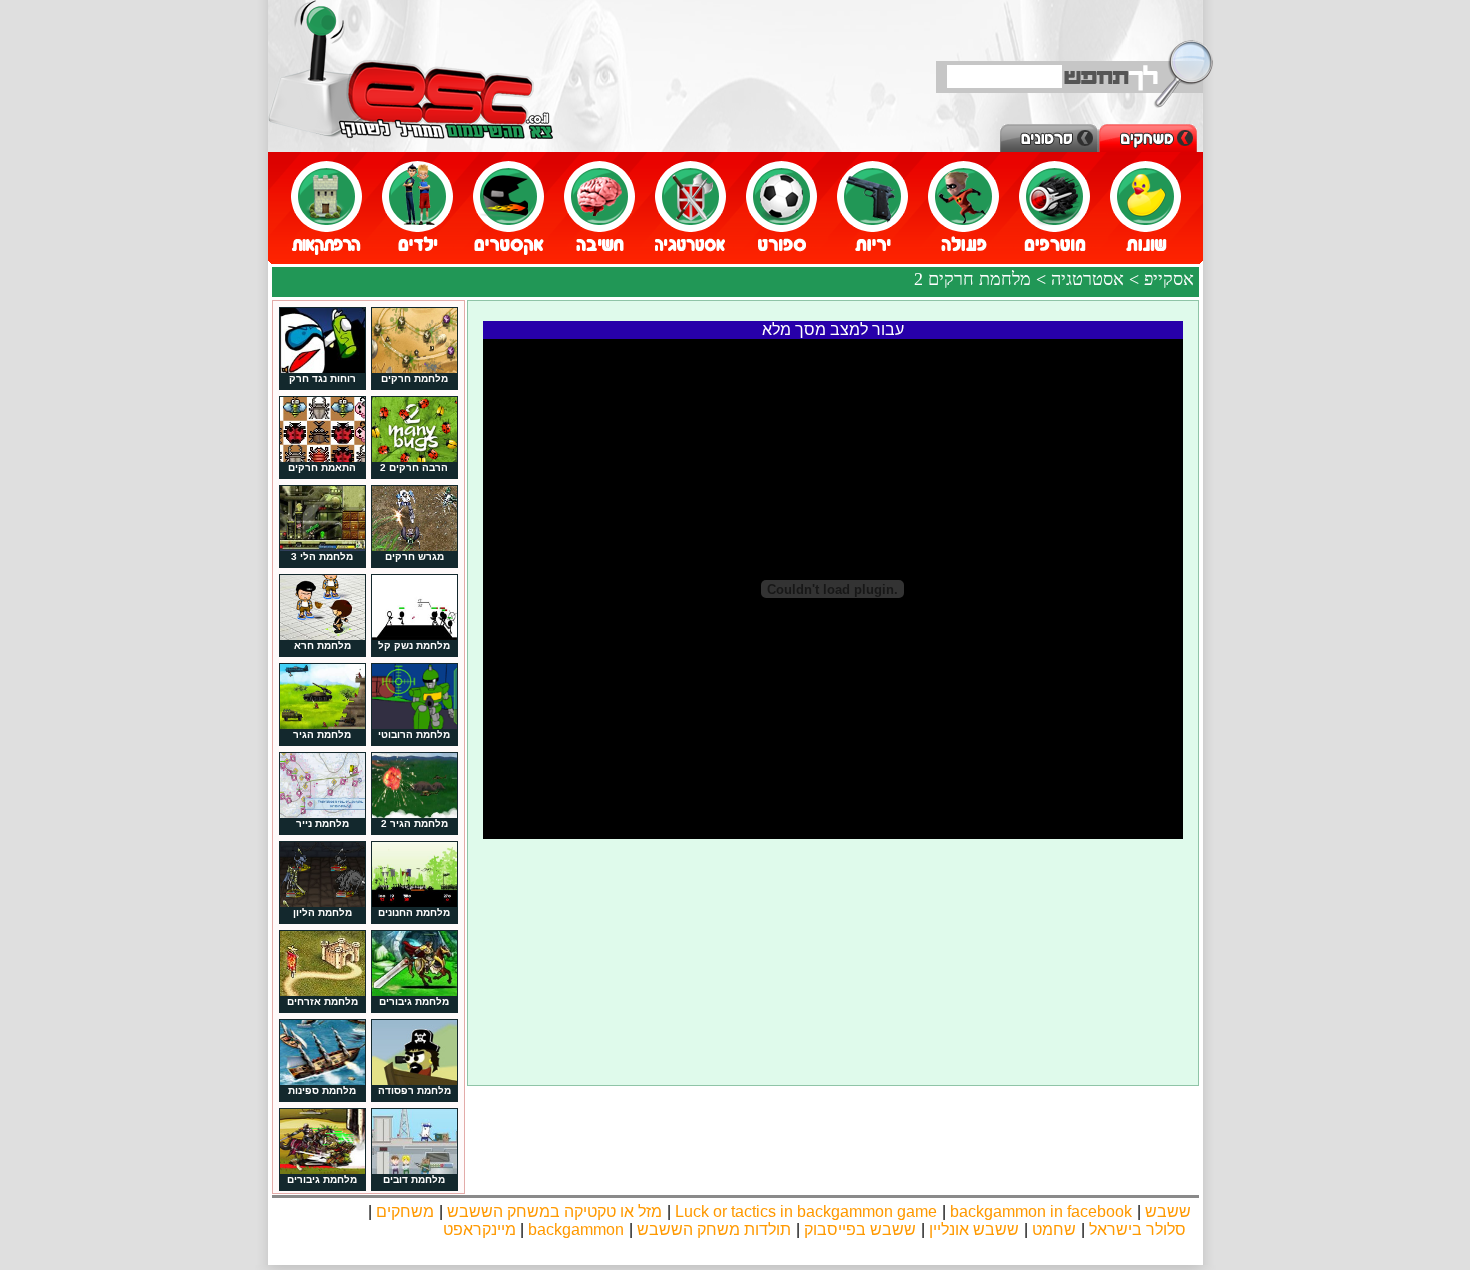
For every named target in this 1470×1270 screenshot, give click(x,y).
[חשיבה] (599, 208)
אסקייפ (1169, 279)
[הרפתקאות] (326, 208)
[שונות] (1145, 208)
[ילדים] (417, 208)
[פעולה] (963, 208)
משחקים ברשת (410, 69)
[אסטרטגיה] (690, 208)
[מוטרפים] (1054, 208)
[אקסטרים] (508, 208)
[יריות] (872, 208)
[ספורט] (781, 208)
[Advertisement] (833, 889)
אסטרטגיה (1087, 279)
